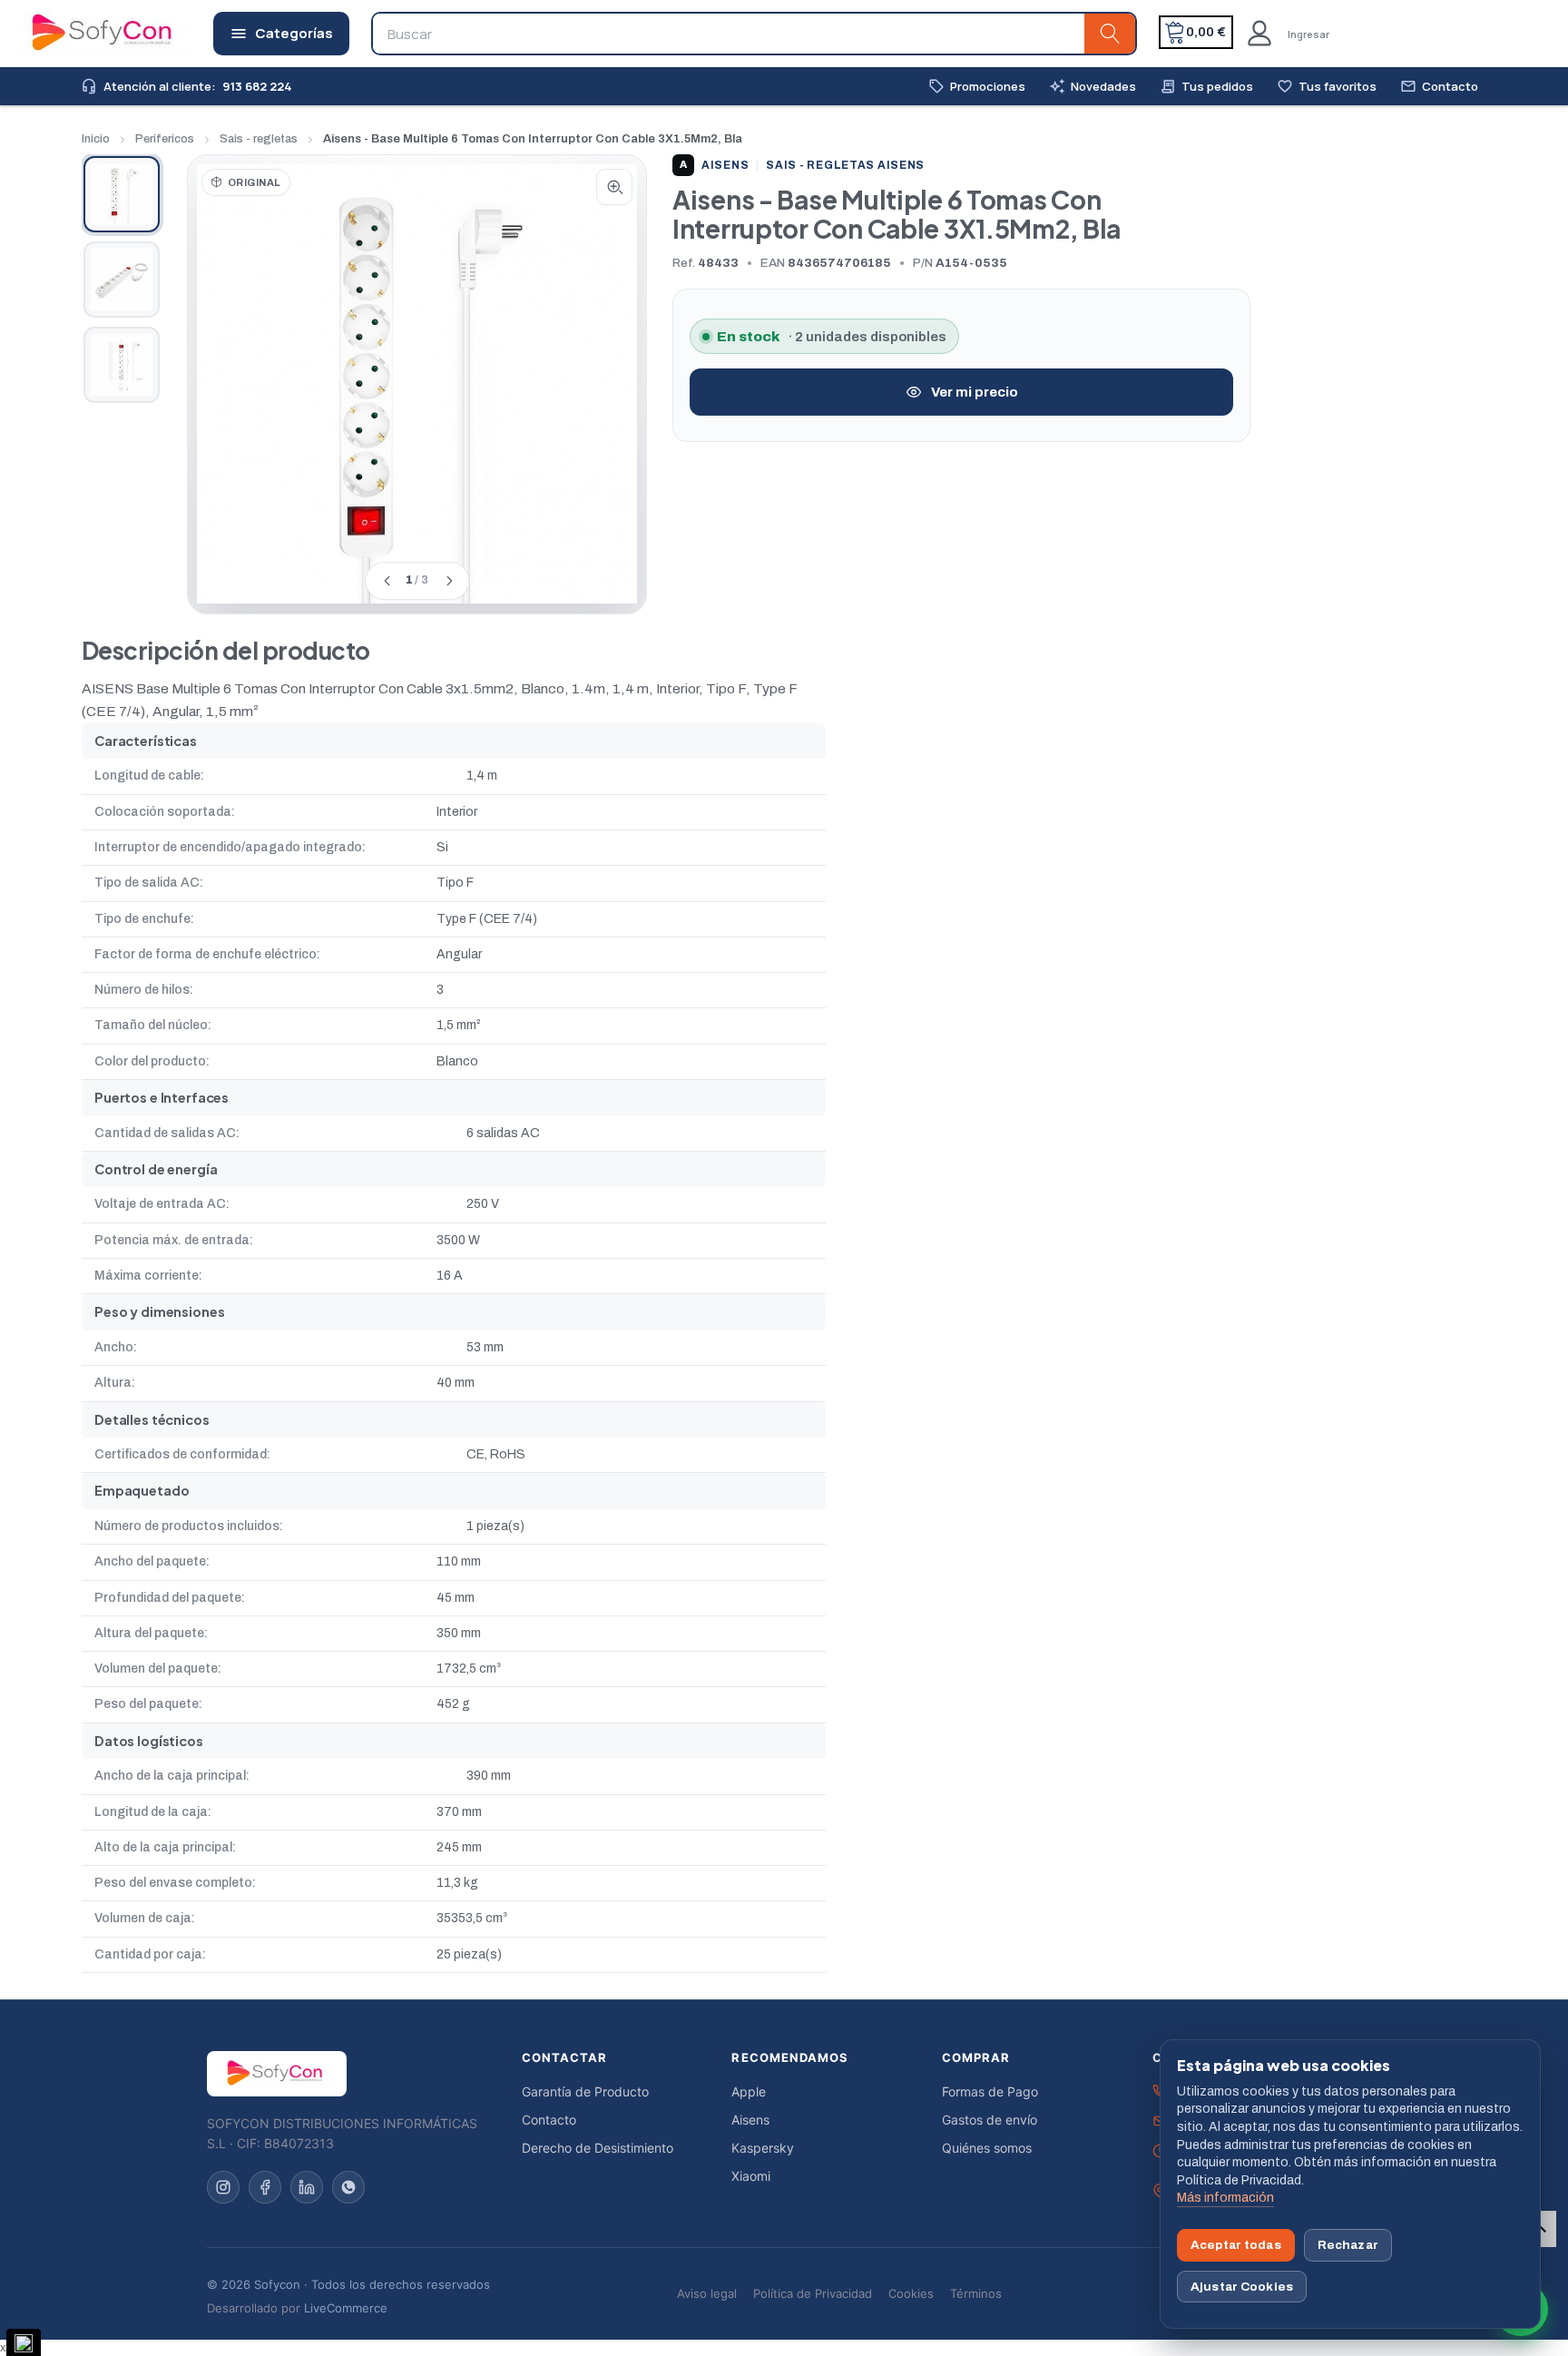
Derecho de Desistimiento (598, 2148)
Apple (749, 2091)
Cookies (911, 2293)
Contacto (1439, 87)
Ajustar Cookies (1242, 2287)
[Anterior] (386, 581)
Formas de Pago (990, 2091)
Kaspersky (763, 2148)
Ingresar (1308, 34)
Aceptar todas (1236, 2245)
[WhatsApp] (348, 2187)
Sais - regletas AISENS (845, 165)
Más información (1225, 2198)
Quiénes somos (987, 2148)
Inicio (96, 139)
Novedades (1093, 87)
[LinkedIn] (307, 2187)
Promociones (977, 87)
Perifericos (165, 139)
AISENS (714, 165)
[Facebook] (265, 2187)
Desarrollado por (297, 2308)
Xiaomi (751, 2176)
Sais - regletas (259, 139)
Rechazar (1348, 2245)
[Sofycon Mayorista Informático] (79, 34)
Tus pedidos (1206, 87)
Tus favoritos (1327, 87)
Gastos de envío (990, 2120)
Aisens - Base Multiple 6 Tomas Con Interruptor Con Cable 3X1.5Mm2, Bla (533, 139)
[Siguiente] (448, 581)
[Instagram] (223, 2187)
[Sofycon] (277, 2074)
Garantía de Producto (585, 2091)
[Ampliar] (614, 187)
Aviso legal (707, 2293)
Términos (976, 2293)
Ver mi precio (975, 392)
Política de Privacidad (813, 2293)
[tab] (122, 194)
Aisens (750, 2120)
